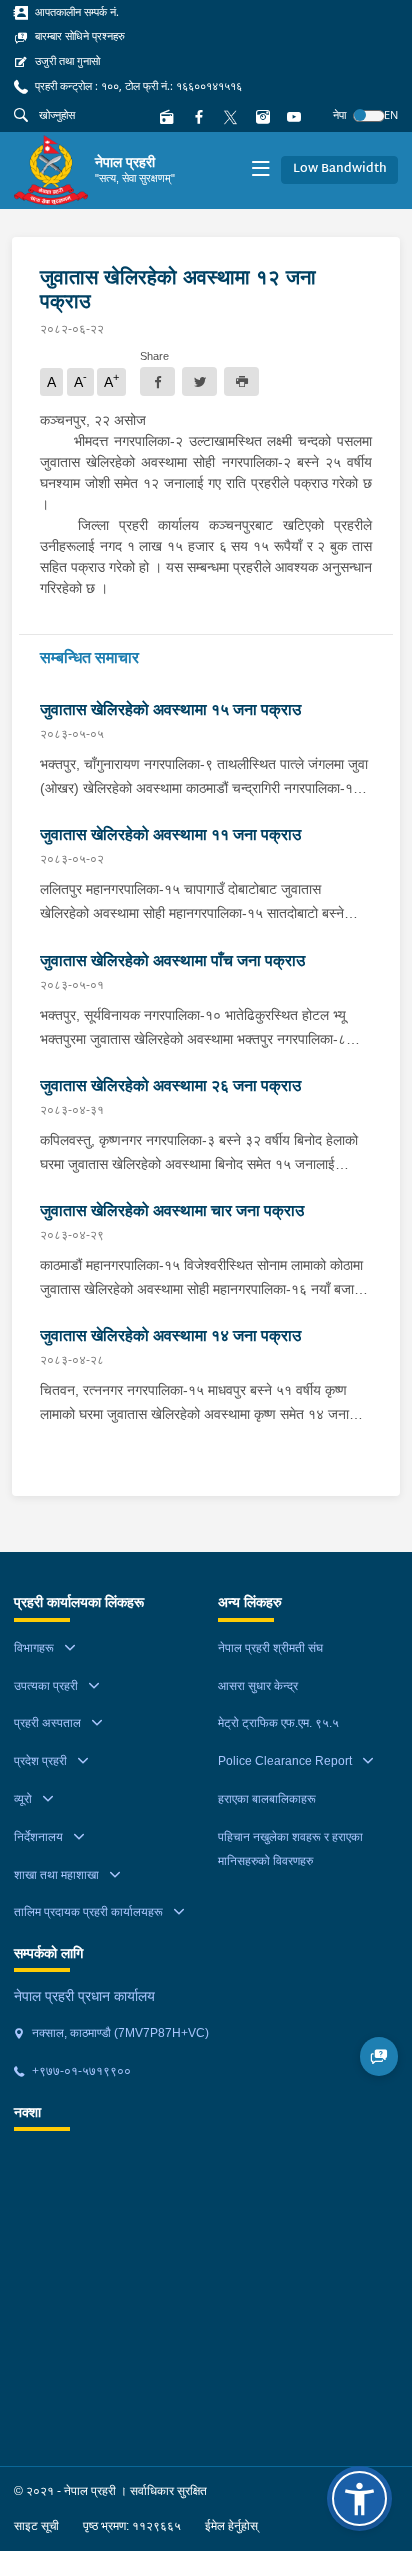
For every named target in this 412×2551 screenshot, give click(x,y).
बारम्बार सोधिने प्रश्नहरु (78, 36)
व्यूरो (23, 1799)
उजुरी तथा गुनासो (66, 61)
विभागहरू (34, 1648)
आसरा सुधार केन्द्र (258, 1686)
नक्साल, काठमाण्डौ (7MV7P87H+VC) (119, 2033)
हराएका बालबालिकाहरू (267, 1799)
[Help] (379, 2056)
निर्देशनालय (38, 1837)
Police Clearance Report (285, 1761)
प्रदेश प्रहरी (40, 1761)
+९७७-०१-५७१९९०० (80, 2071)
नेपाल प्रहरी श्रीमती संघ (270, 1648)
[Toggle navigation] (260, 170)
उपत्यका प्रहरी (46, 1686)
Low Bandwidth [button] (340, 169)
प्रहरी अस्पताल (47, 1723)
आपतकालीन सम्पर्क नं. (75, 12)
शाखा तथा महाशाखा (56, 1875)
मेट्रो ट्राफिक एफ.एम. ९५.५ (278, 1723)
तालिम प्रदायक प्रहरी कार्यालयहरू (88, 1912)
